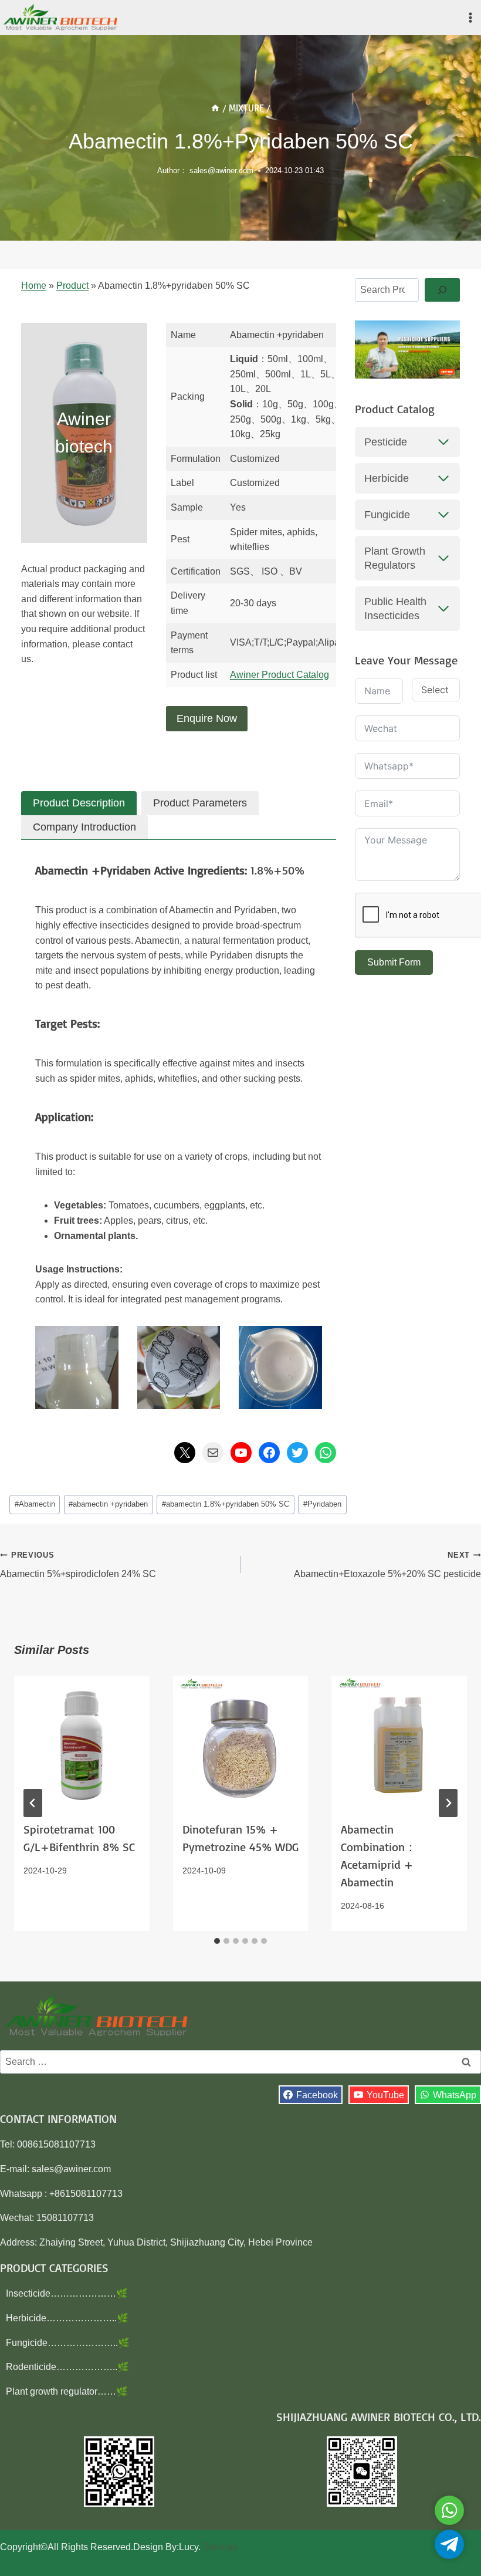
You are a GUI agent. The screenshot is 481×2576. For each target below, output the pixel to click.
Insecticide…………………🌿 (67, 2293)
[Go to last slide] (33, 1803)
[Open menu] (470, 17)
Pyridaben (322, 1504)
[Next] (448, 1803)
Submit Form (394, 962)
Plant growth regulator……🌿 (67, 2391)
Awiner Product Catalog (280, 675)
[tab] (79, 803)
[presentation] (82, 1743)
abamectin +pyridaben (108, 1504)
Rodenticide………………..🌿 (67, 2367)
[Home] (215, 108)
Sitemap (220, 2547)
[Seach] (442, 290)
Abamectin (35, 1504)
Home (34, 286)
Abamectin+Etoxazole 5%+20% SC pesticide (387, 1565)
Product (72, 286)
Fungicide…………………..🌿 (68, 2343)
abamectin (63, 870)
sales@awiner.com (221, 171)
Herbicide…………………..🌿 (67, 2318)
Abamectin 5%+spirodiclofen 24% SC (78, 1565)
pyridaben (127, 870)
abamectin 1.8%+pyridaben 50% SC (226, 1504)
